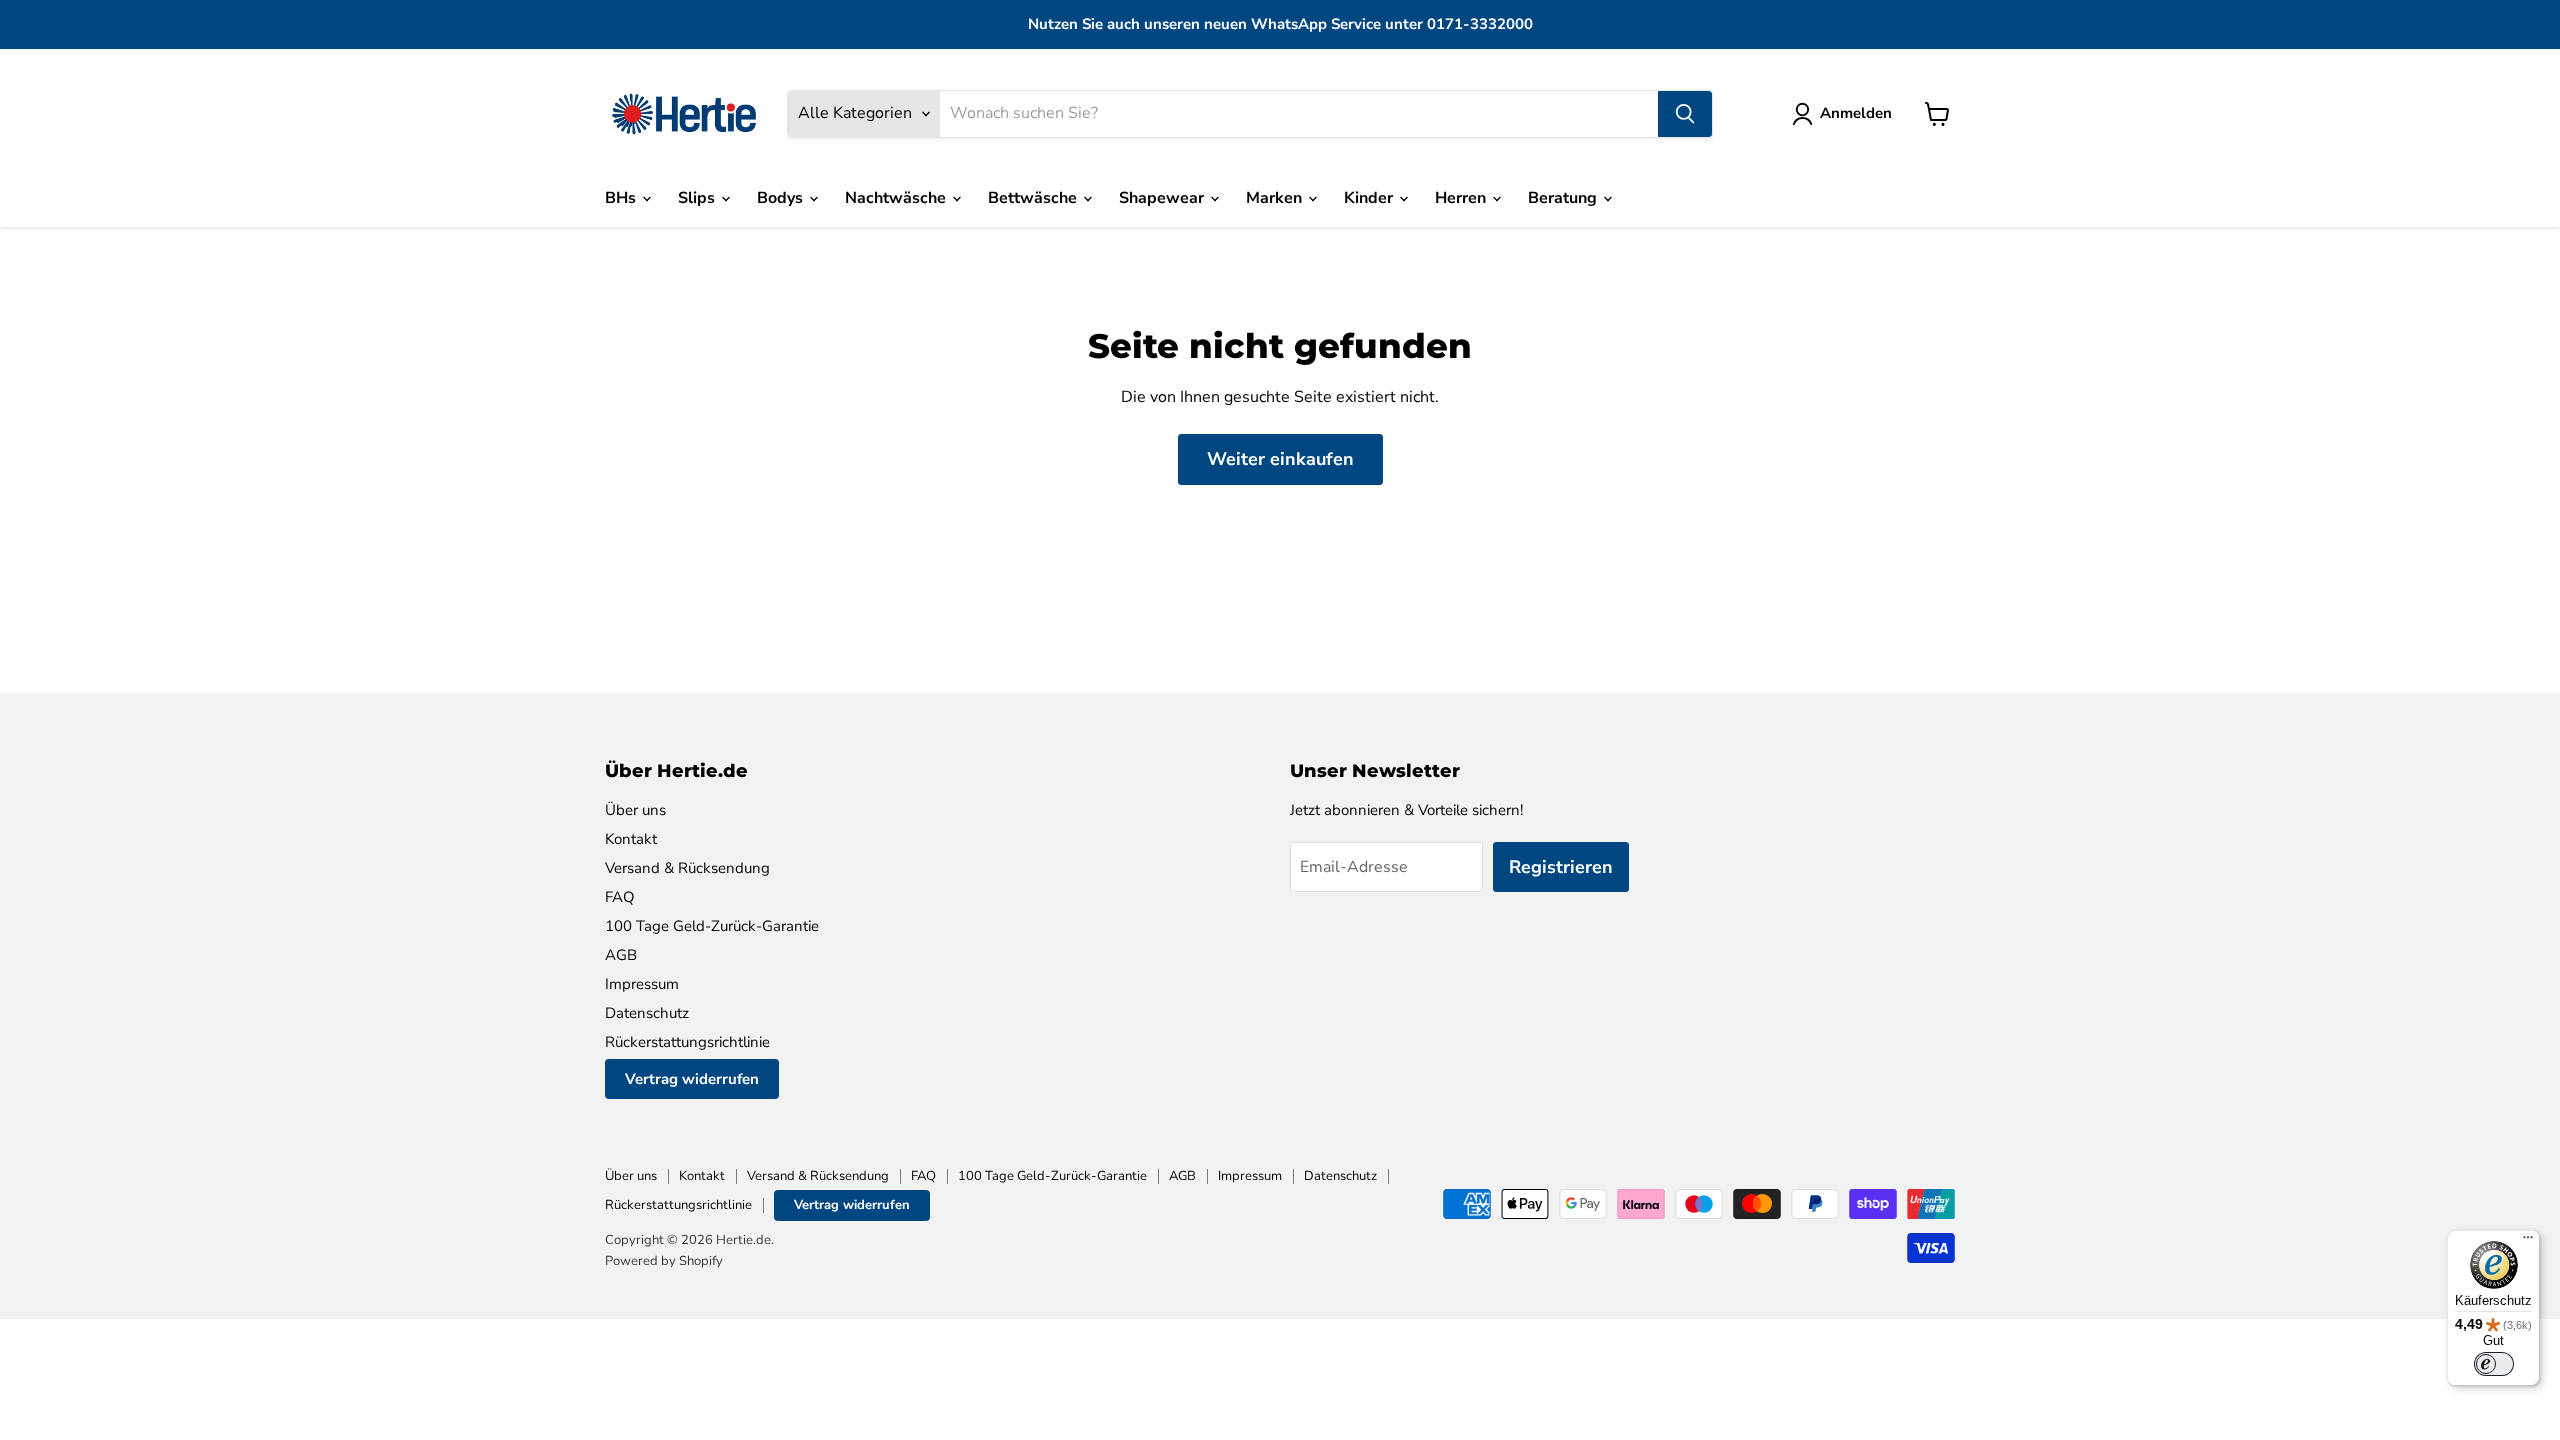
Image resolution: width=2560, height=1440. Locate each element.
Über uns (635, 810)
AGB (621, 955)
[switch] (2494, 1364)
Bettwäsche (1034, 198)
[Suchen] (1685, 114)
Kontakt (631, 839)
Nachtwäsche (897, 198)
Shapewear (1163, 198)
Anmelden (1856, 113)
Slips (698, 198)
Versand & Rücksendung (687, 868)
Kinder (1370, 198)
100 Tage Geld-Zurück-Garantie (712, 926)
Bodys (782, 198)
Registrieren (1561, 867)
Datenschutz (647, 1013)
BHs (622, 198)
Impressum (642, 984)
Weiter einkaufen (1280, 459)
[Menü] (2528, 1242)
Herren (1462, 198)
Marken (1276, 198)
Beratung (1564, 198)
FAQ (620, 897)
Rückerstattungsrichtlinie (687, 1042)
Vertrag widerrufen (692, 1079)
